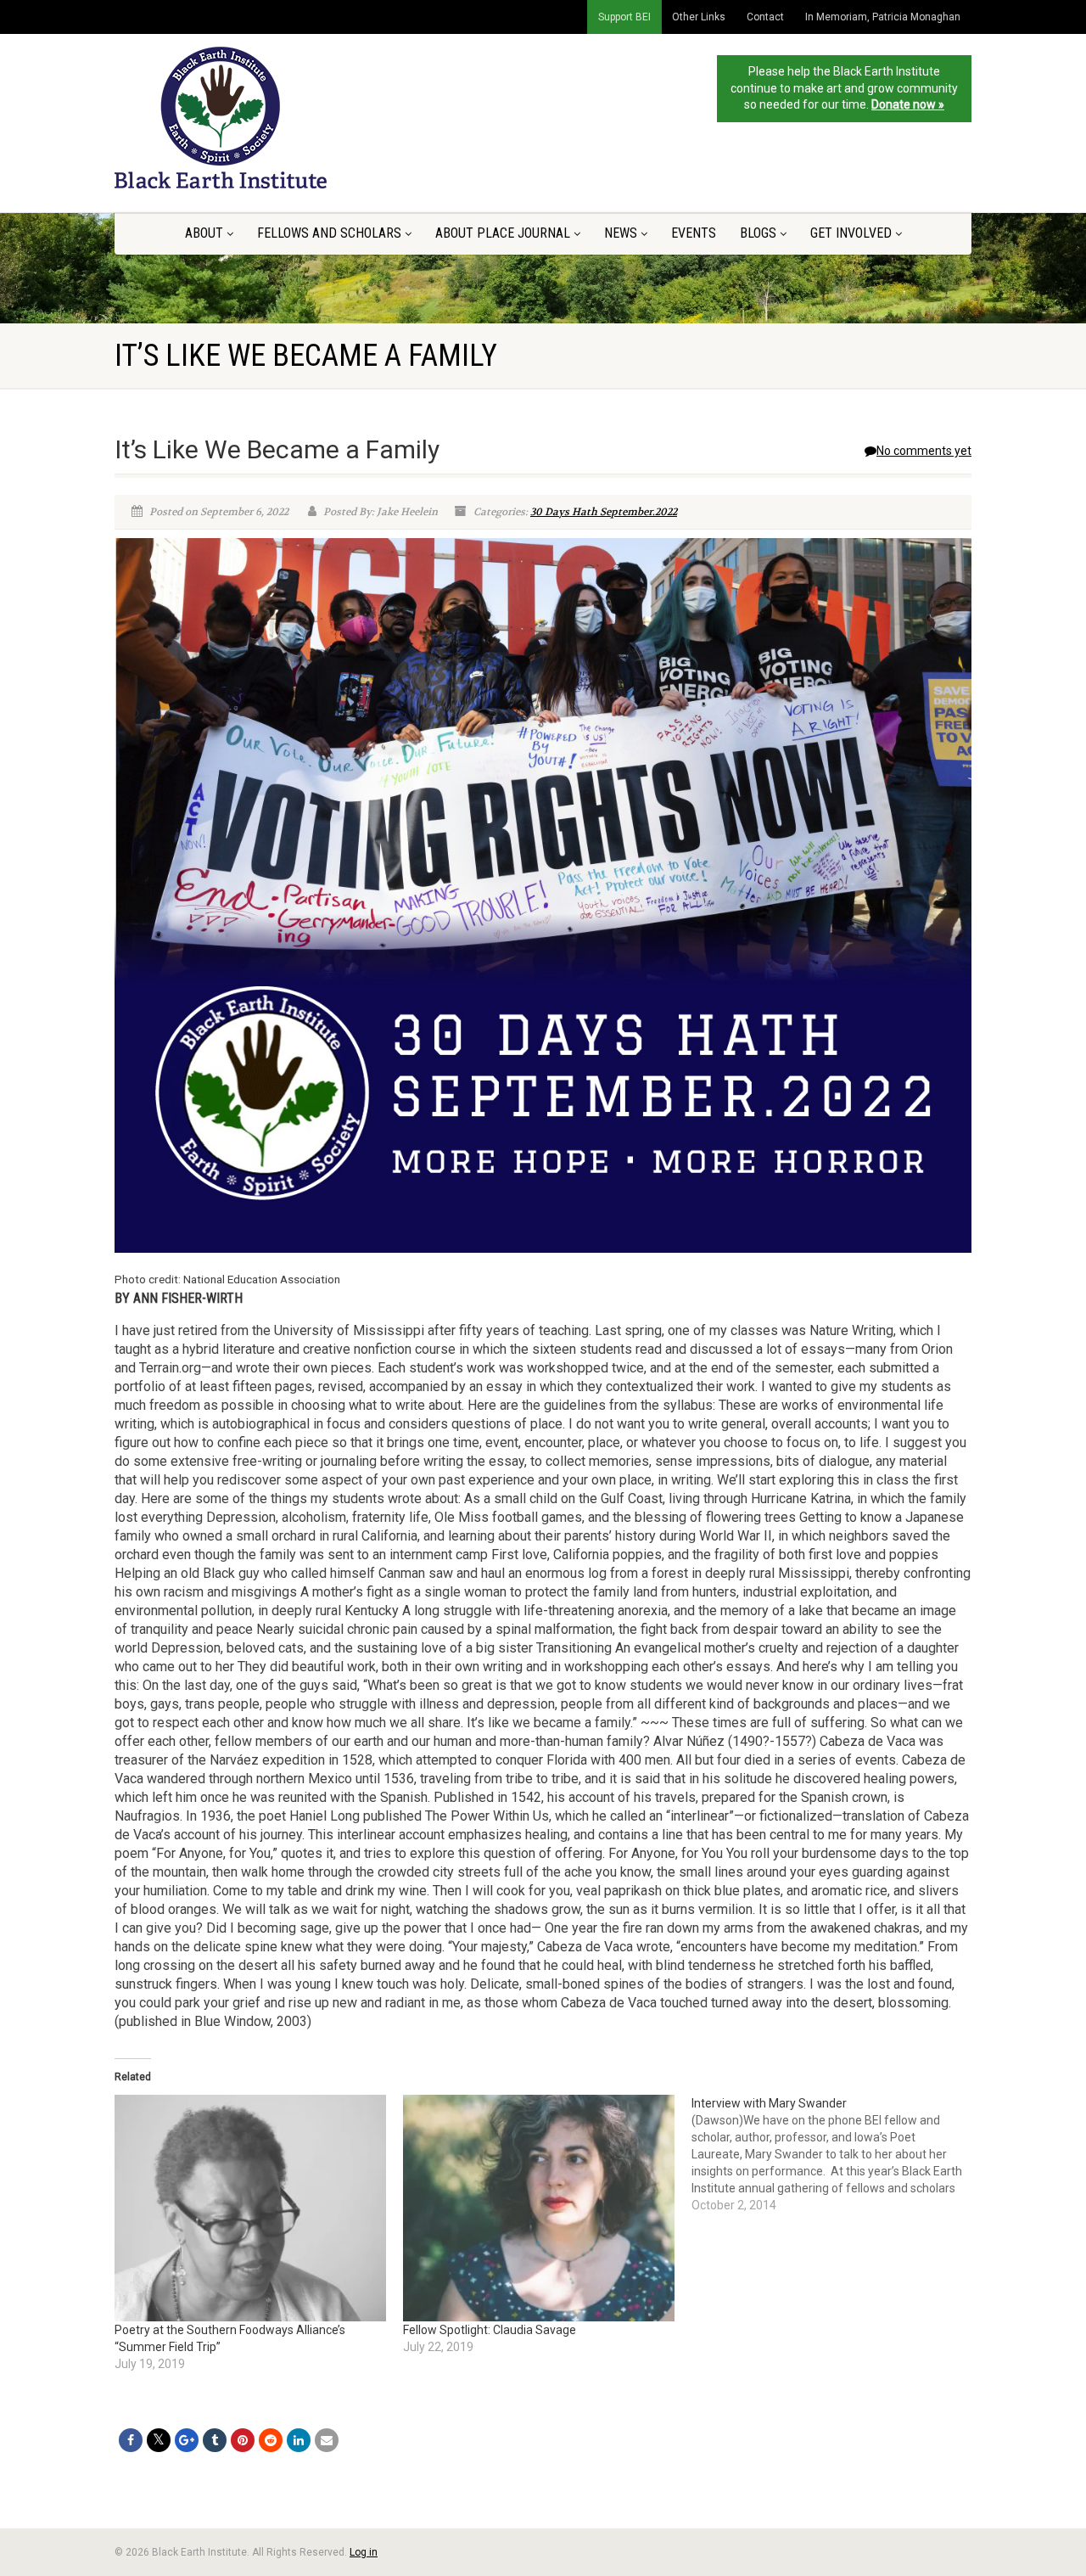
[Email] (327, 2440)
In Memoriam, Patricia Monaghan (883, 17)
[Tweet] (159, 2440)
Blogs (758, 233)
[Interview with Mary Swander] (836, 2154)
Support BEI (624, 17)
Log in (364, 2552)
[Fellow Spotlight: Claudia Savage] (539, 2208)
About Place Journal (503, 233)
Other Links (699, 17)
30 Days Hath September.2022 (604, 512)
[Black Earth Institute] (249, 118)
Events (694, 233)
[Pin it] (243, 2440)
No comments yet (924, 451)
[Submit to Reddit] (271, 2440)
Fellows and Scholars (329, 233)
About (204, 233)
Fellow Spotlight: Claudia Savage (490, 2330)
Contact (765, 17)
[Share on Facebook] (131, 2440)
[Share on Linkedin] (299, 2440)
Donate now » (908, 104)
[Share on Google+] (187, 2440)
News (621, 233)
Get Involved (851, 233)
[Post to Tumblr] (215, 2440)
